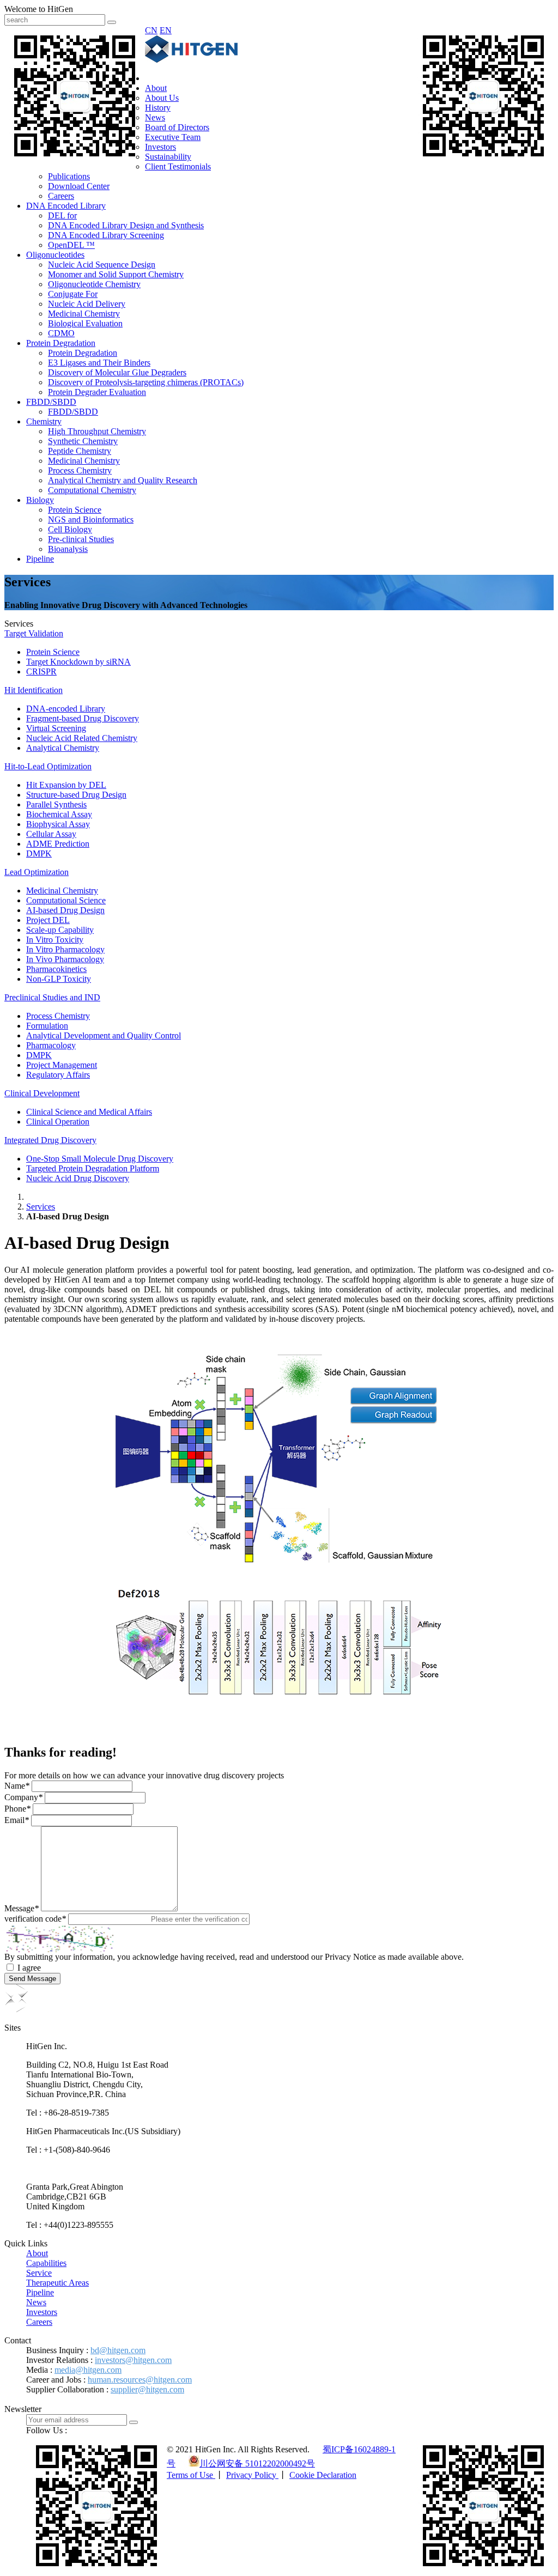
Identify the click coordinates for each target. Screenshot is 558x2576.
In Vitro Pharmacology (65, 949)
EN (166, 30)
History (158, 108)
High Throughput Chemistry (97, 431)
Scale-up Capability (60, 930)
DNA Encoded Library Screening (106, 235)
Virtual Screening (56, 728)
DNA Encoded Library (66, 206)
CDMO (61, 333)
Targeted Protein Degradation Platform (93, 1168)
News (155, 117)
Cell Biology (70, 529)
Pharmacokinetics (56, 969)
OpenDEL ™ (71, 245)
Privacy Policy (252, 2475)
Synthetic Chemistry (83, 441)
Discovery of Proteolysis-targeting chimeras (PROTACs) (146, 382)
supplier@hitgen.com (147, 2389)
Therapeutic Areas (57, 2283)
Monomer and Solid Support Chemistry (116, 274)
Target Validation (34, 633)
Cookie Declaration (323, 2475)
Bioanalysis (68, 549)
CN (151, 30)
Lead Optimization (37, 872)
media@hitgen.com (88, 2370)
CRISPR (41, 672)
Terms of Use (191, 2475)
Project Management (62, 1065)
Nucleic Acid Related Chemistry (82, 738)
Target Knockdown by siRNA (78, 662)
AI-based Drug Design (65, 910)
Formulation (47, 1026)
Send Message (32, 1979)
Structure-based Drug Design (76, 795)
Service (39, 2273)
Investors (160, 147)
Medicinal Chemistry (84, 314)
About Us (162, 98)
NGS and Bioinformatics (91, 520)
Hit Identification (34, 690)
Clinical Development (42, 1093)
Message (22, 1908)
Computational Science (66, 900)
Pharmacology (51, 1045)
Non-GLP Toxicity (59, 979)
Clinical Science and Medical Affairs (89, 1112)
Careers (61, 196)
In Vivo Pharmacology (65, 959)
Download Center (79, 186)
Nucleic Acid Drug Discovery (78, 1178)
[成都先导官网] (191, 60)
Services (41, 1207)
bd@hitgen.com (118, 2350)
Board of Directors (177, 127)
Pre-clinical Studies (81, 539)
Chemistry (44, 421)
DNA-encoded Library (66, 709)
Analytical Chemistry (63, 748)
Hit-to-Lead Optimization (48, 766)
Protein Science (75, 510)
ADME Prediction (58, 844)
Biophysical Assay (58, 824)
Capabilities (46, 2263)
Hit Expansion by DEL (66, 785)
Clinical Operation (58, 1122)
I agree (29, 1968)
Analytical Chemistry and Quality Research (123, 480)
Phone (17, 1809)
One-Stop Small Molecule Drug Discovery (100, 1159)
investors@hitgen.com (133, 2360)
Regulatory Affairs (58, 1075)
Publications (69, 176)
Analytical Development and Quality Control (104, 1035)
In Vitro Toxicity (55, 940)
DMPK (39, 853)
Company (23, 1797)
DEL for (62, 215)
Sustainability (168, 157)
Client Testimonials (178, 166)
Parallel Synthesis (56, 804)
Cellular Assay (51, 834)
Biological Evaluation (85, 323)
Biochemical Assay (59, 814)
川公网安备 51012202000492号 (257, 2463)
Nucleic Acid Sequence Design (102, 265)
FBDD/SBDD (51, 402)
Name (17, 1786)
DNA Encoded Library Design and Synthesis (126, 225)
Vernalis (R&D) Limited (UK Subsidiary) (98, 2168)
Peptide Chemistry (80, 451)
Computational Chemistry (92, 490)
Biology (40, 500)
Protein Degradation (61, 343)
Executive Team (173, 137)
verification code (35, 1919)
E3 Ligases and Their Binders (99, 363)
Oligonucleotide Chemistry (94, 284)
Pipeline (40, 559)
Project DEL (48, 920)
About (156, 88)
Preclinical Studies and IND (52, 997)
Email (17, 1820)
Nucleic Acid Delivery (87, 304)
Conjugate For (73, 294)
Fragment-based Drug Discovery (83, 718)
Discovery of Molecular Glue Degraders (117, 372)
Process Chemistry (80, 470)
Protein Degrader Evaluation (97, 392)
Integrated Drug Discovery (50, 1140)
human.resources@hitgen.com (140, 2380)
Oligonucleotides (55, 255)
